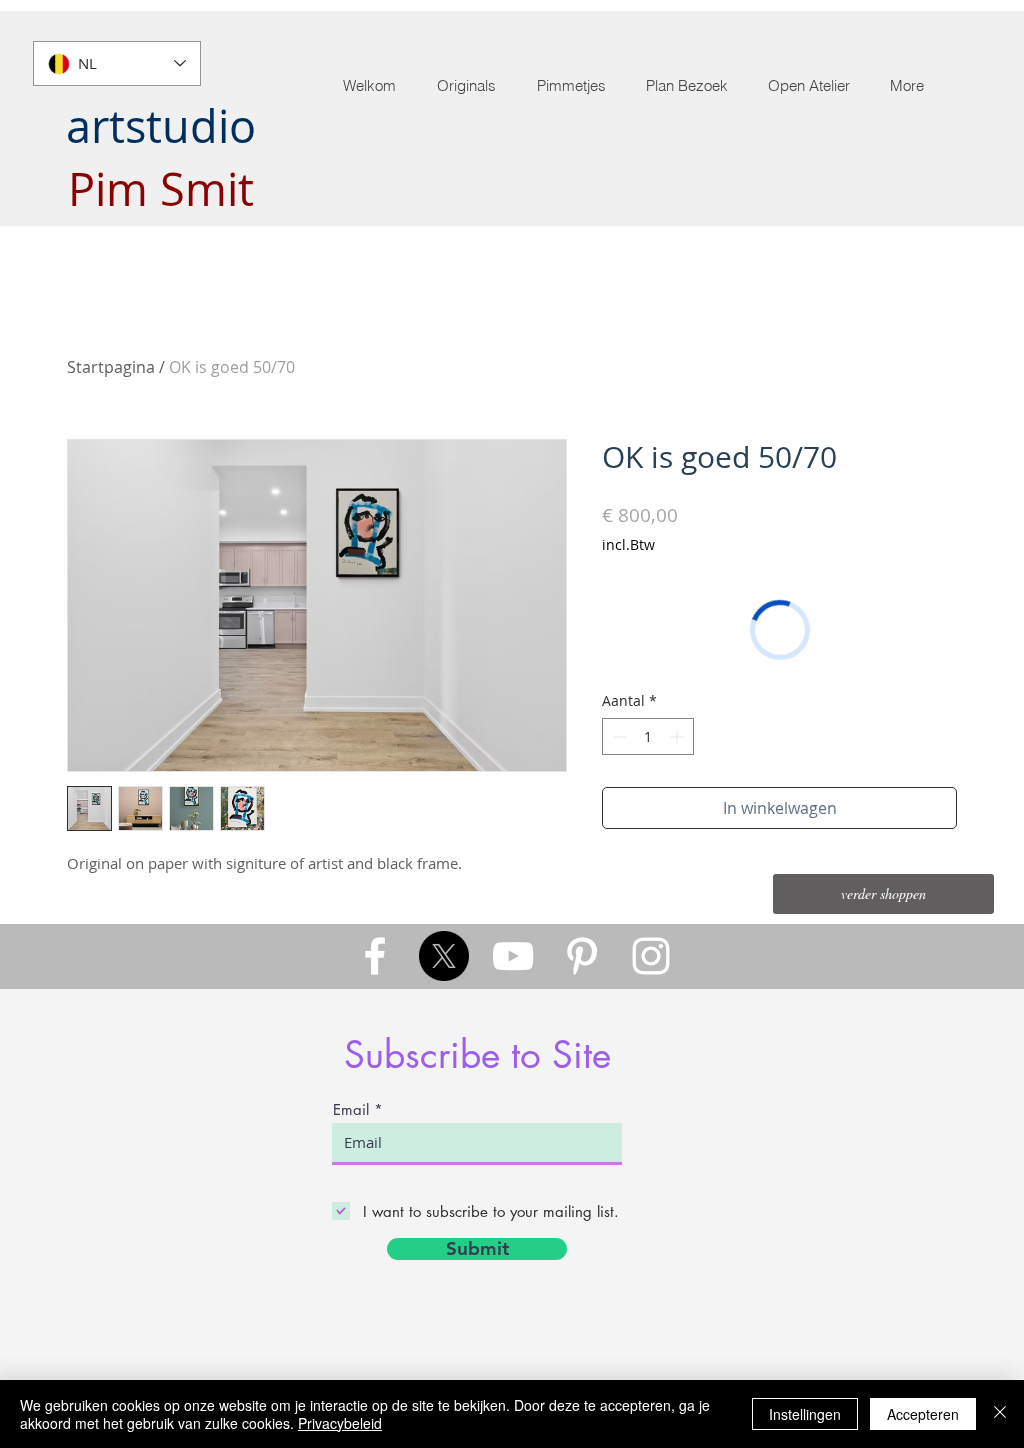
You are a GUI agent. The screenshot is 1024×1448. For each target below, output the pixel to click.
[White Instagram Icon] (651, 956)
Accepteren (923, 1414)
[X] (444, 956)
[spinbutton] (648, 736)
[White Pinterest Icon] (582, 956)
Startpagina (111, 367)
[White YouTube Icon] (513, 956)
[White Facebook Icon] (375, 956)
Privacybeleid (340, 1423)
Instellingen (805, 1414)
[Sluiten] (1000, 1414)
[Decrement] (617, 736)
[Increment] (678, 736)
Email (351, 1109)
